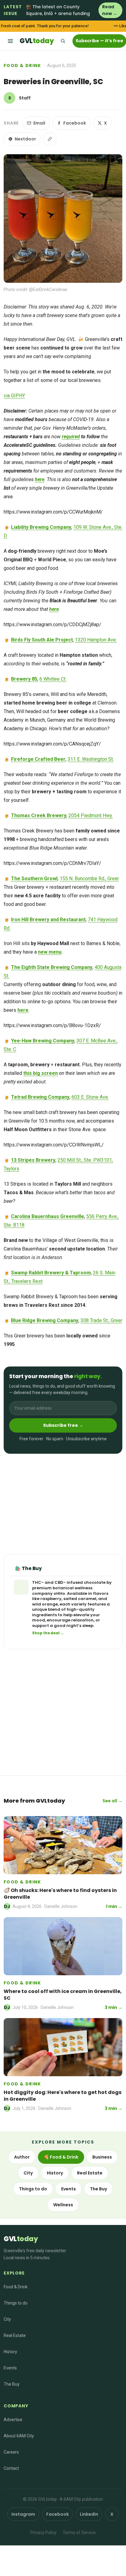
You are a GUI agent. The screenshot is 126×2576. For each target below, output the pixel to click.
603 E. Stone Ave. (90, 1097)
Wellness (63, 2205)
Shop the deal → (48, 1633)
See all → (112, 1801)
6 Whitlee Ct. (53, 679)
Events (69, 2189)
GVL (37, 41)
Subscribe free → (63, 1425)
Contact (11, 2468)
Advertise (13, 2420)
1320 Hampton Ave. (96, 640)
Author (22, 2157)
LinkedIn (89, 2514)
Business (102, 2157)
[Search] (63, 41)
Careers (11, 2452)
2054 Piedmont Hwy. (91, 815)
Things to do (33, 2189)
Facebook (75, 123)
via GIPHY (14, 396)
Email (39, 123)
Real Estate (90, 2173)
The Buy (98, 2189)
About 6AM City (19, 2436)
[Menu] (10, 41)
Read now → (110, 10)
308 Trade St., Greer (101, 1320)
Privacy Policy (43, 2533)
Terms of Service (79, 2533)
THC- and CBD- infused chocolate (69, 1582)
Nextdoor (25, 139)
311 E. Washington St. (91, 759)
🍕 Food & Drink (61, 2157)
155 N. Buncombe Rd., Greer (89, 879)
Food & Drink (22, 65)
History (55, 2173)
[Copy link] (50, 139)
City (28, 2173)
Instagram (23, 2514)
